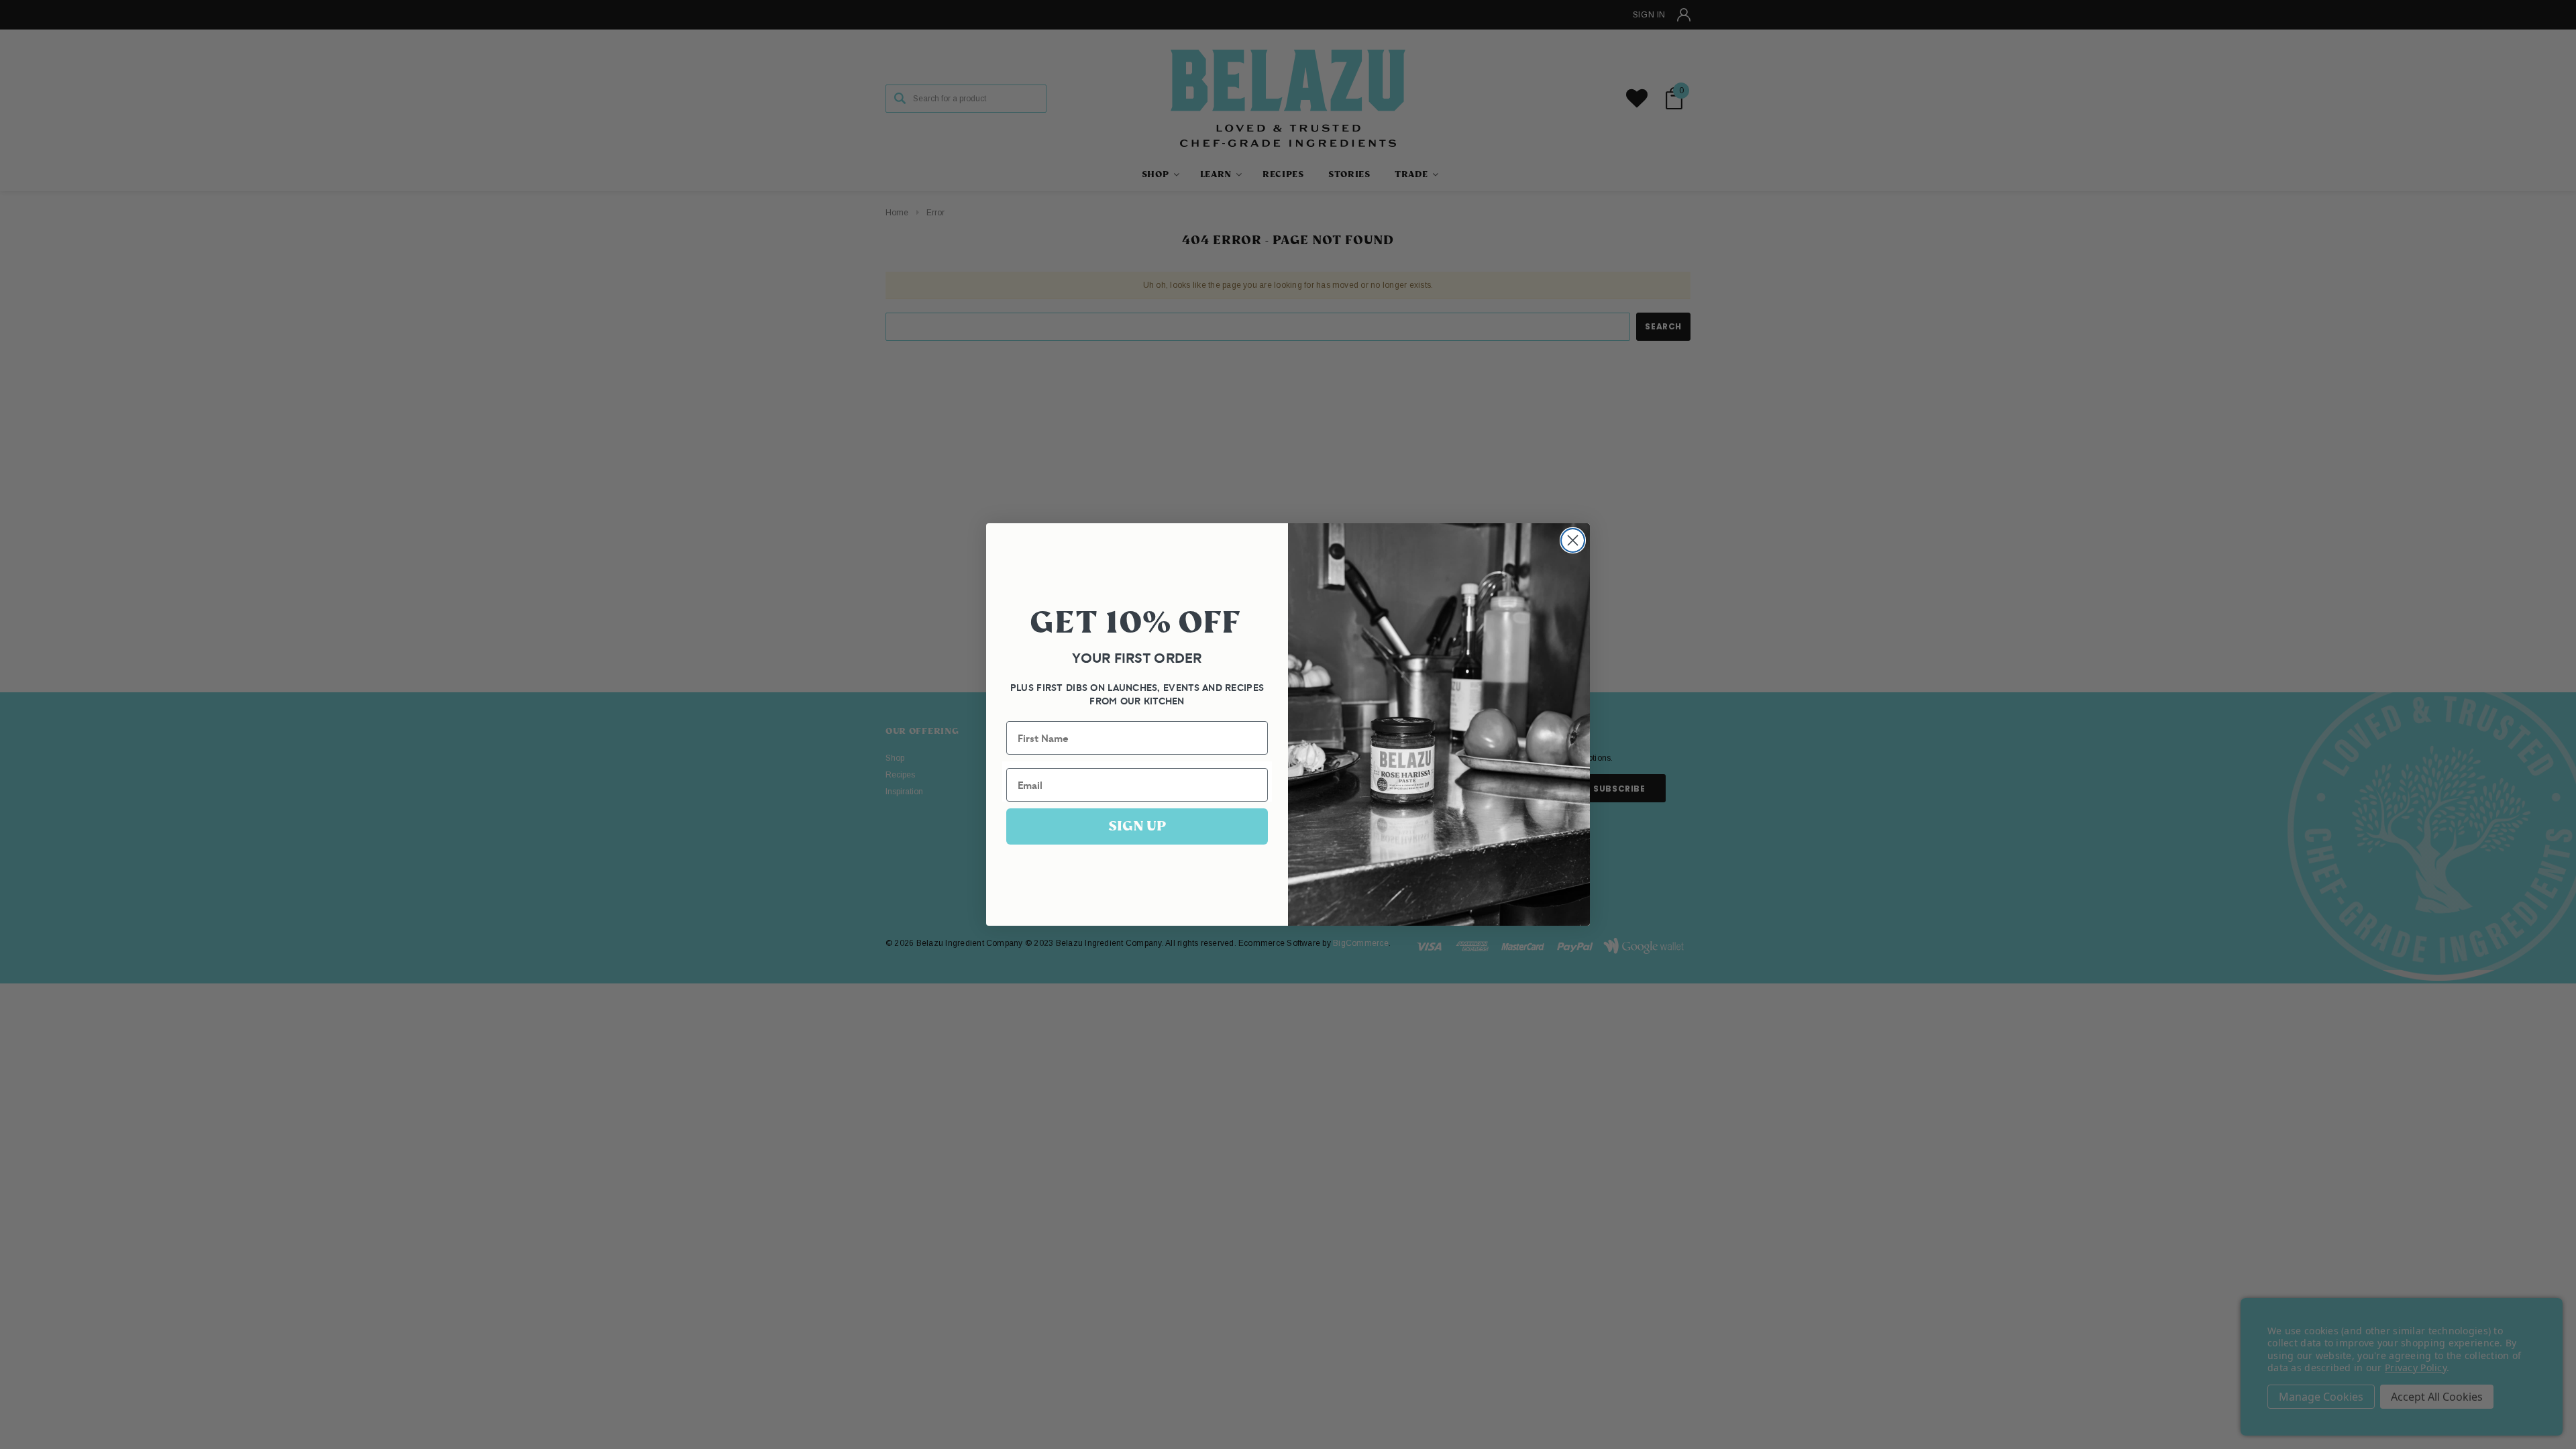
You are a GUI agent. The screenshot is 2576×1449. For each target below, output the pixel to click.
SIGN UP (1137, 826)
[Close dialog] (1573, 540)
